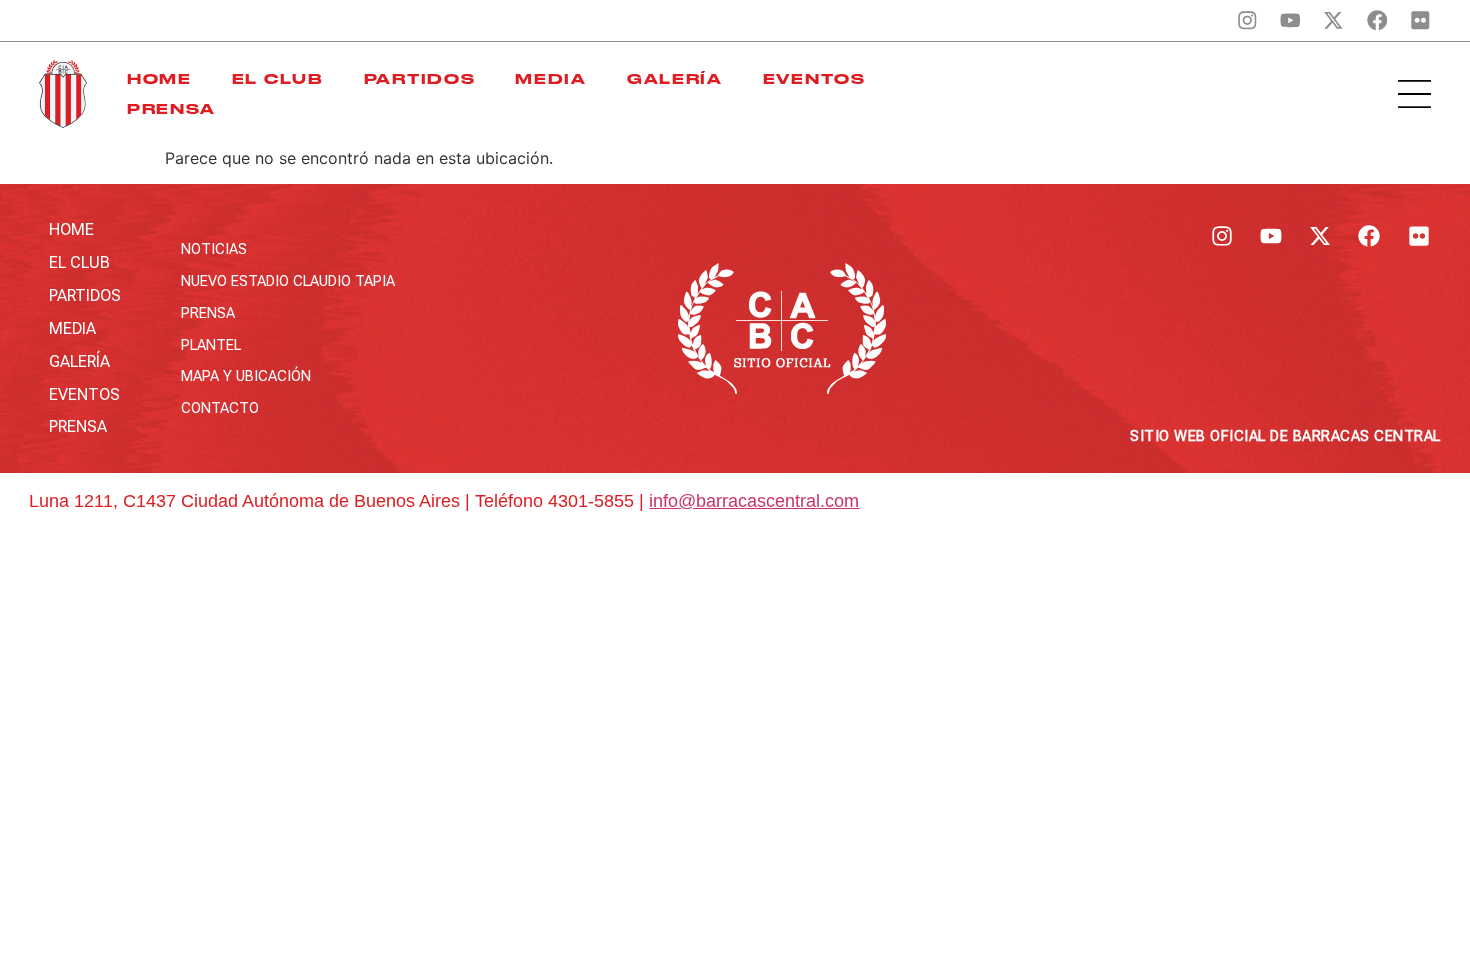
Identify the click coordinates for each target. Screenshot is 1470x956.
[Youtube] (1290, 20)
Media (551, 79)
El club (278, 79)
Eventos (814, 79)
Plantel (211, 345)
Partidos (420, 79)
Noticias (214, 249)
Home (159, 79)
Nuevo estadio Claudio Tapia (288, 281)
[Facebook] (1376, 20)
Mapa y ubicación (246, 376)
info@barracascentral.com (754, 501)
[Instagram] (1247, 20)
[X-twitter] (1333, 20)
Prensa (171, 109)
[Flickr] (1419, 20)
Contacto (220, 408)
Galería (675, 79)
